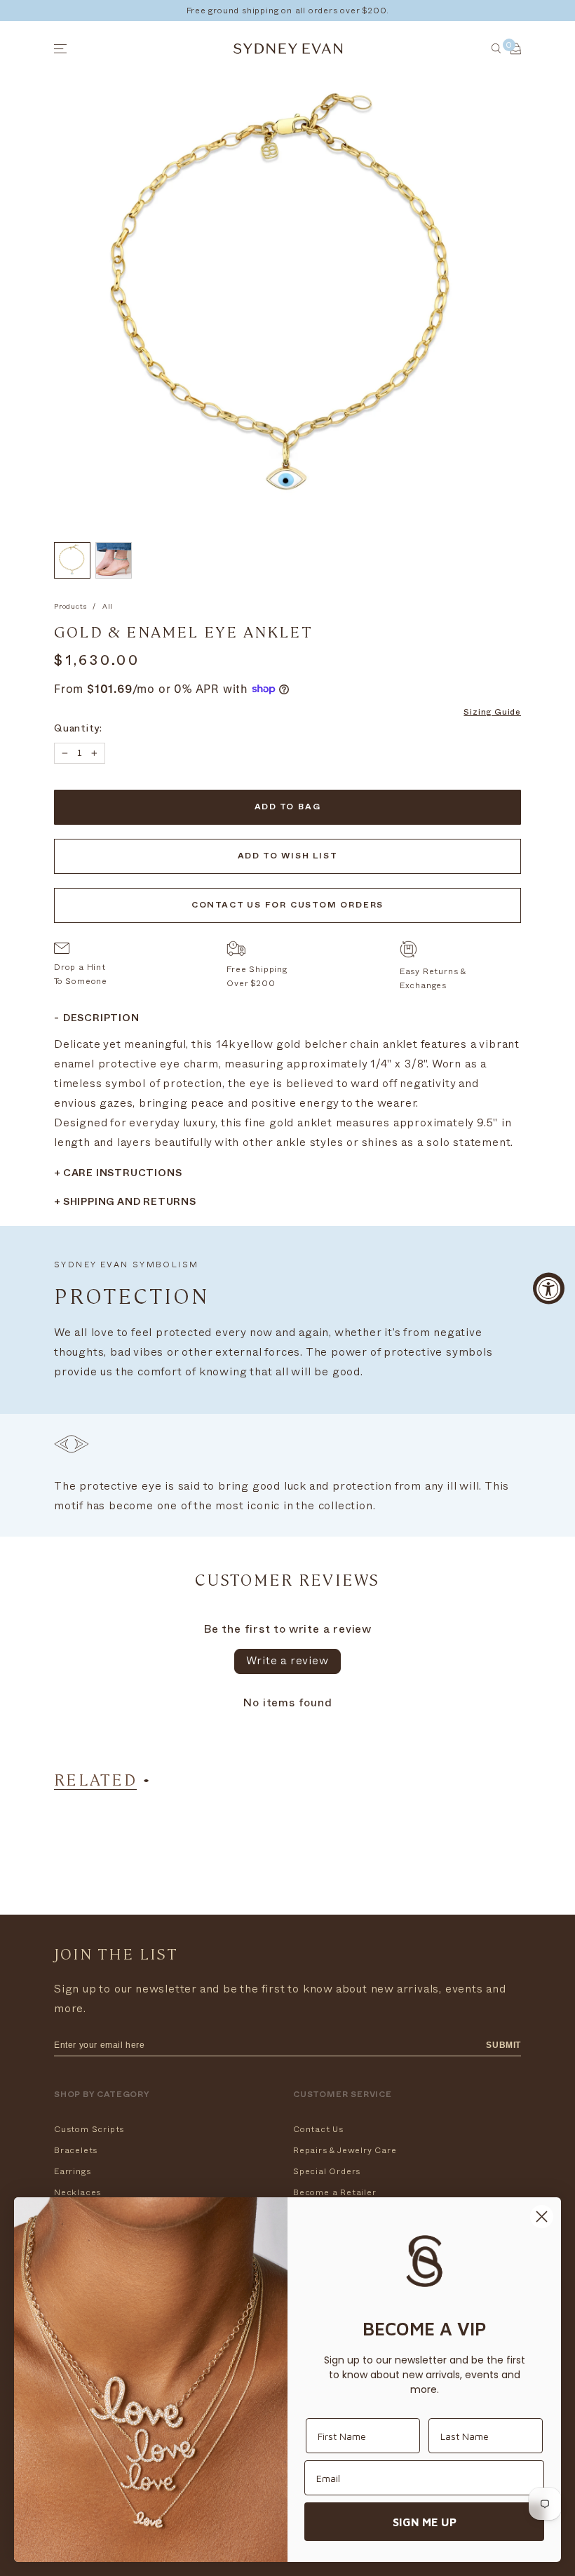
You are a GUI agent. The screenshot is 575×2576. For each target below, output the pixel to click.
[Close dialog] (542, 2217)
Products (70, 607)
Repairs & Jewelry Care (345, 2150)
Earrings (72, 2171)
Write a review (287, 1661)
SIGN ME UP (425, 2522)
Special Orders (327, 2171)
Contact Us (318, 2129)
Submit (503, 2045)
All (108, 607)
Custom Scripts (89, 2129)
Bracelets (76, 2150)
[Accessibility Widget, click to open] (549, 1288)
